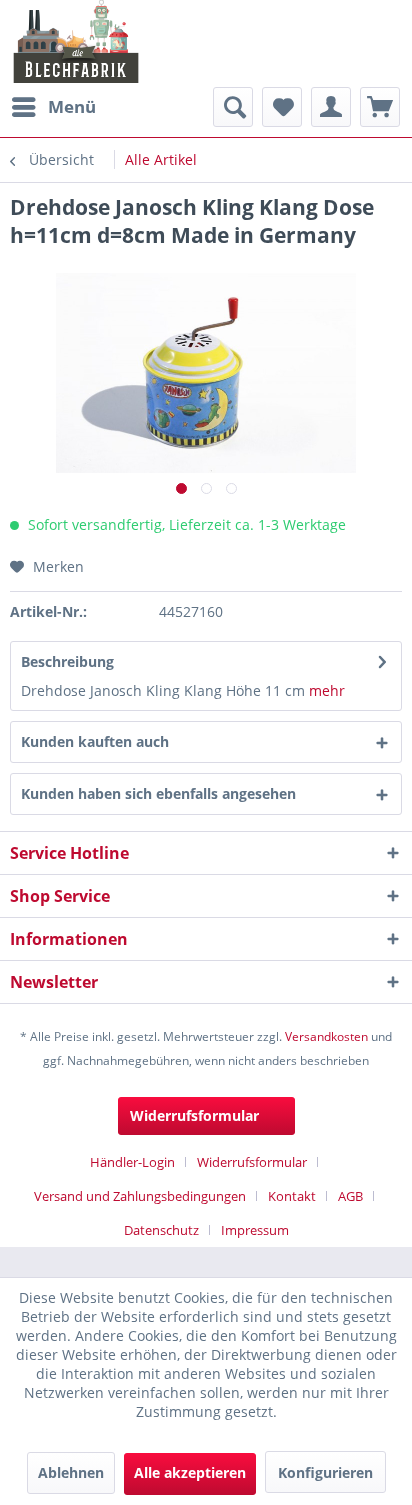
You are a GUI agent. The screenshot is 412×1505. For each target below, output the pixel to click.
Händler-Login (132, 1162)
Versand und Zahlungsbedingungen (140, 1196)
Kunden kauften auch (95, 741)
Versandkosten (326, 1036)
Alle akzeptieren (190, 1472)
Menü (72, 106)
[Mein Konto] (331, 107)
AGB (350, 1196)
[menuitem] (53, 107)
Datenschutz (161, 1230)
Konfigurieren (325, 1472)
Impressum (255, 1230)
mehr (325, 690)
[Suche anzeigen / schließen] (233, 107)
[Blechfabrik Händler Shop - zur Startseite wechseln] (76, 41)
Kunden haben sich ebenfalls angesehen (158, 793)
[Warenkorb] (380, 107)
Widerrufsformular (194, 1115)
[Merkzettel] (282, 107)
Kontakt (292, 1196)
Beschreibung (67, 661)
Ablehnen (71, 1472)
